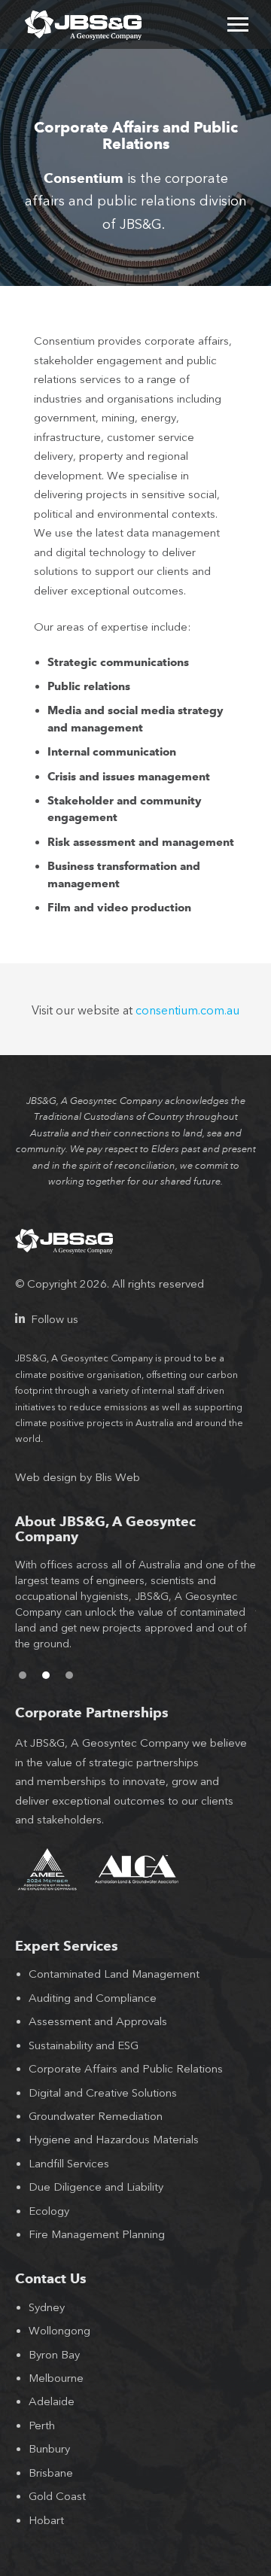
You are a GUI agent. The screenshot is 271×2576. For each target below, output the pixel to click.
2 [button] (46, 1675)
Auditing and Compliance (93, 1998)
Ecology (49, 2211)
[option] (135, 1612)
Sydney (47, 2307)
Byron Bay (54, 2355)
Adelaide (52, 2401)
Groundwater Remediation (96, 2116)
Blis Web (117, 1477)
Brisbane (51, 2473)
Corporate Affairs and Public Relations (126, 2069)
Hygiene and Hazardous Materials (114, 2140)
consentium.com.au (187, 1010)
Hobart (46, 2520)
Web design (46, 1477)
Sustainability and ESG (84, 2045)
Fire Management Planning (97, 2234)
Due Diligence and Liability (96, 2187)
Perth (42, 2425)
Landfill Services (69, 2164)
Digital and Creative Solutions (103, 2093)
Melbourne (56, 2378)
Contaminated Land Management (114, 1974)
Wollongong (59, 2331)
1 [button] (23, 1675)
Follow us (53, 1319)
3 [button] (69, 1675)
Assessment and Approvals (98, 2021)
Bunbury (49, 2449)
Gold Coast (57, 2496)
